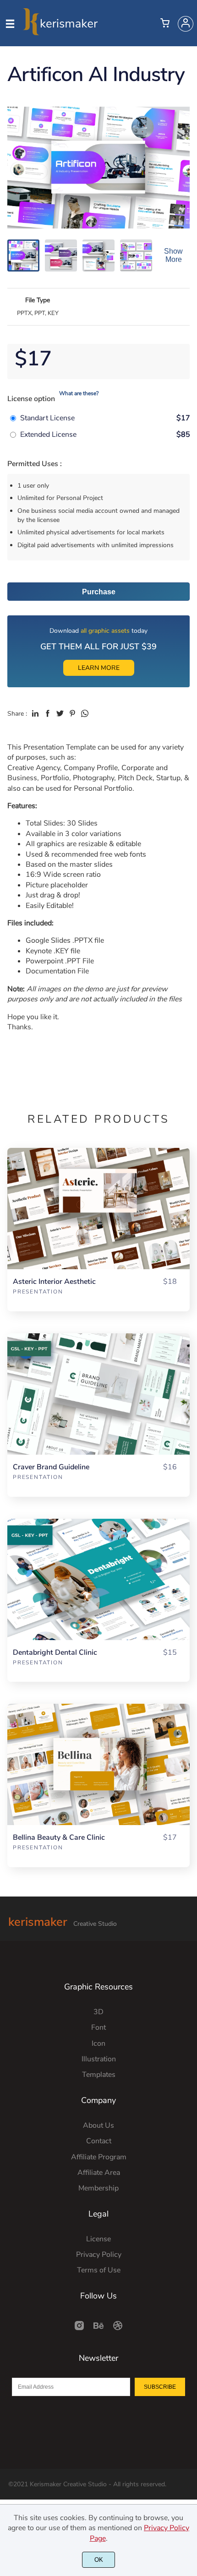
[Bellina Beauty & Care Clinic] (98, 1764)
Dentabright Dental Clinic (55, 1653)
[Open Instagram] (79, 2329)
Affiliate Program (99, 2157)
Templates (99, 2075)
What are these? (79, 393)
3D (98, 2012)
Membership (98, 2188)
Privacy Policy (99, 2255)
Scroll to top (189, 1990)
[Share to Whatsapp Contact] (85, 713)
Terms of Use (99, 2270)
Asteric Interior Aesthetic (54, 1282)
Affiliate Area (99, 2173)
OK (99, 2560)
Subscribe (160, 2387)
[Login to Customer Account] (186, 24)
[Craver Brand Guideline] (98, 1394)
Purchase (99, 592)
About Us (98, 2125)
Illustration (99, 2059)
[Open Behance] (98, 2329)
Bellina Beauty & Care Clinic (59, 1838)
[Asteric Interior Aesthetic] (98, 1209)
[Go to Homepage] (60, 31)
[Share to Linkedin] (35, 713)
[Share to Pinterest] (72, 713)
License (98, 2239)
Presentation (38, 1292)
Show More (173, 255)
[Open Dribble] (118, 2329)
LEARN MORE (99, 668)
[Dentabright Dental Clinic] (98, 1579)
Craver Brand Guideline (51, 1467)
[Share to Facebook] (48, 713)
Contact (99, 2141)
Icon (98, 2043)
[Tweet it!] (60, 713)
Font (98, 2027)
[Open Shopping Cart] (165, 24)
